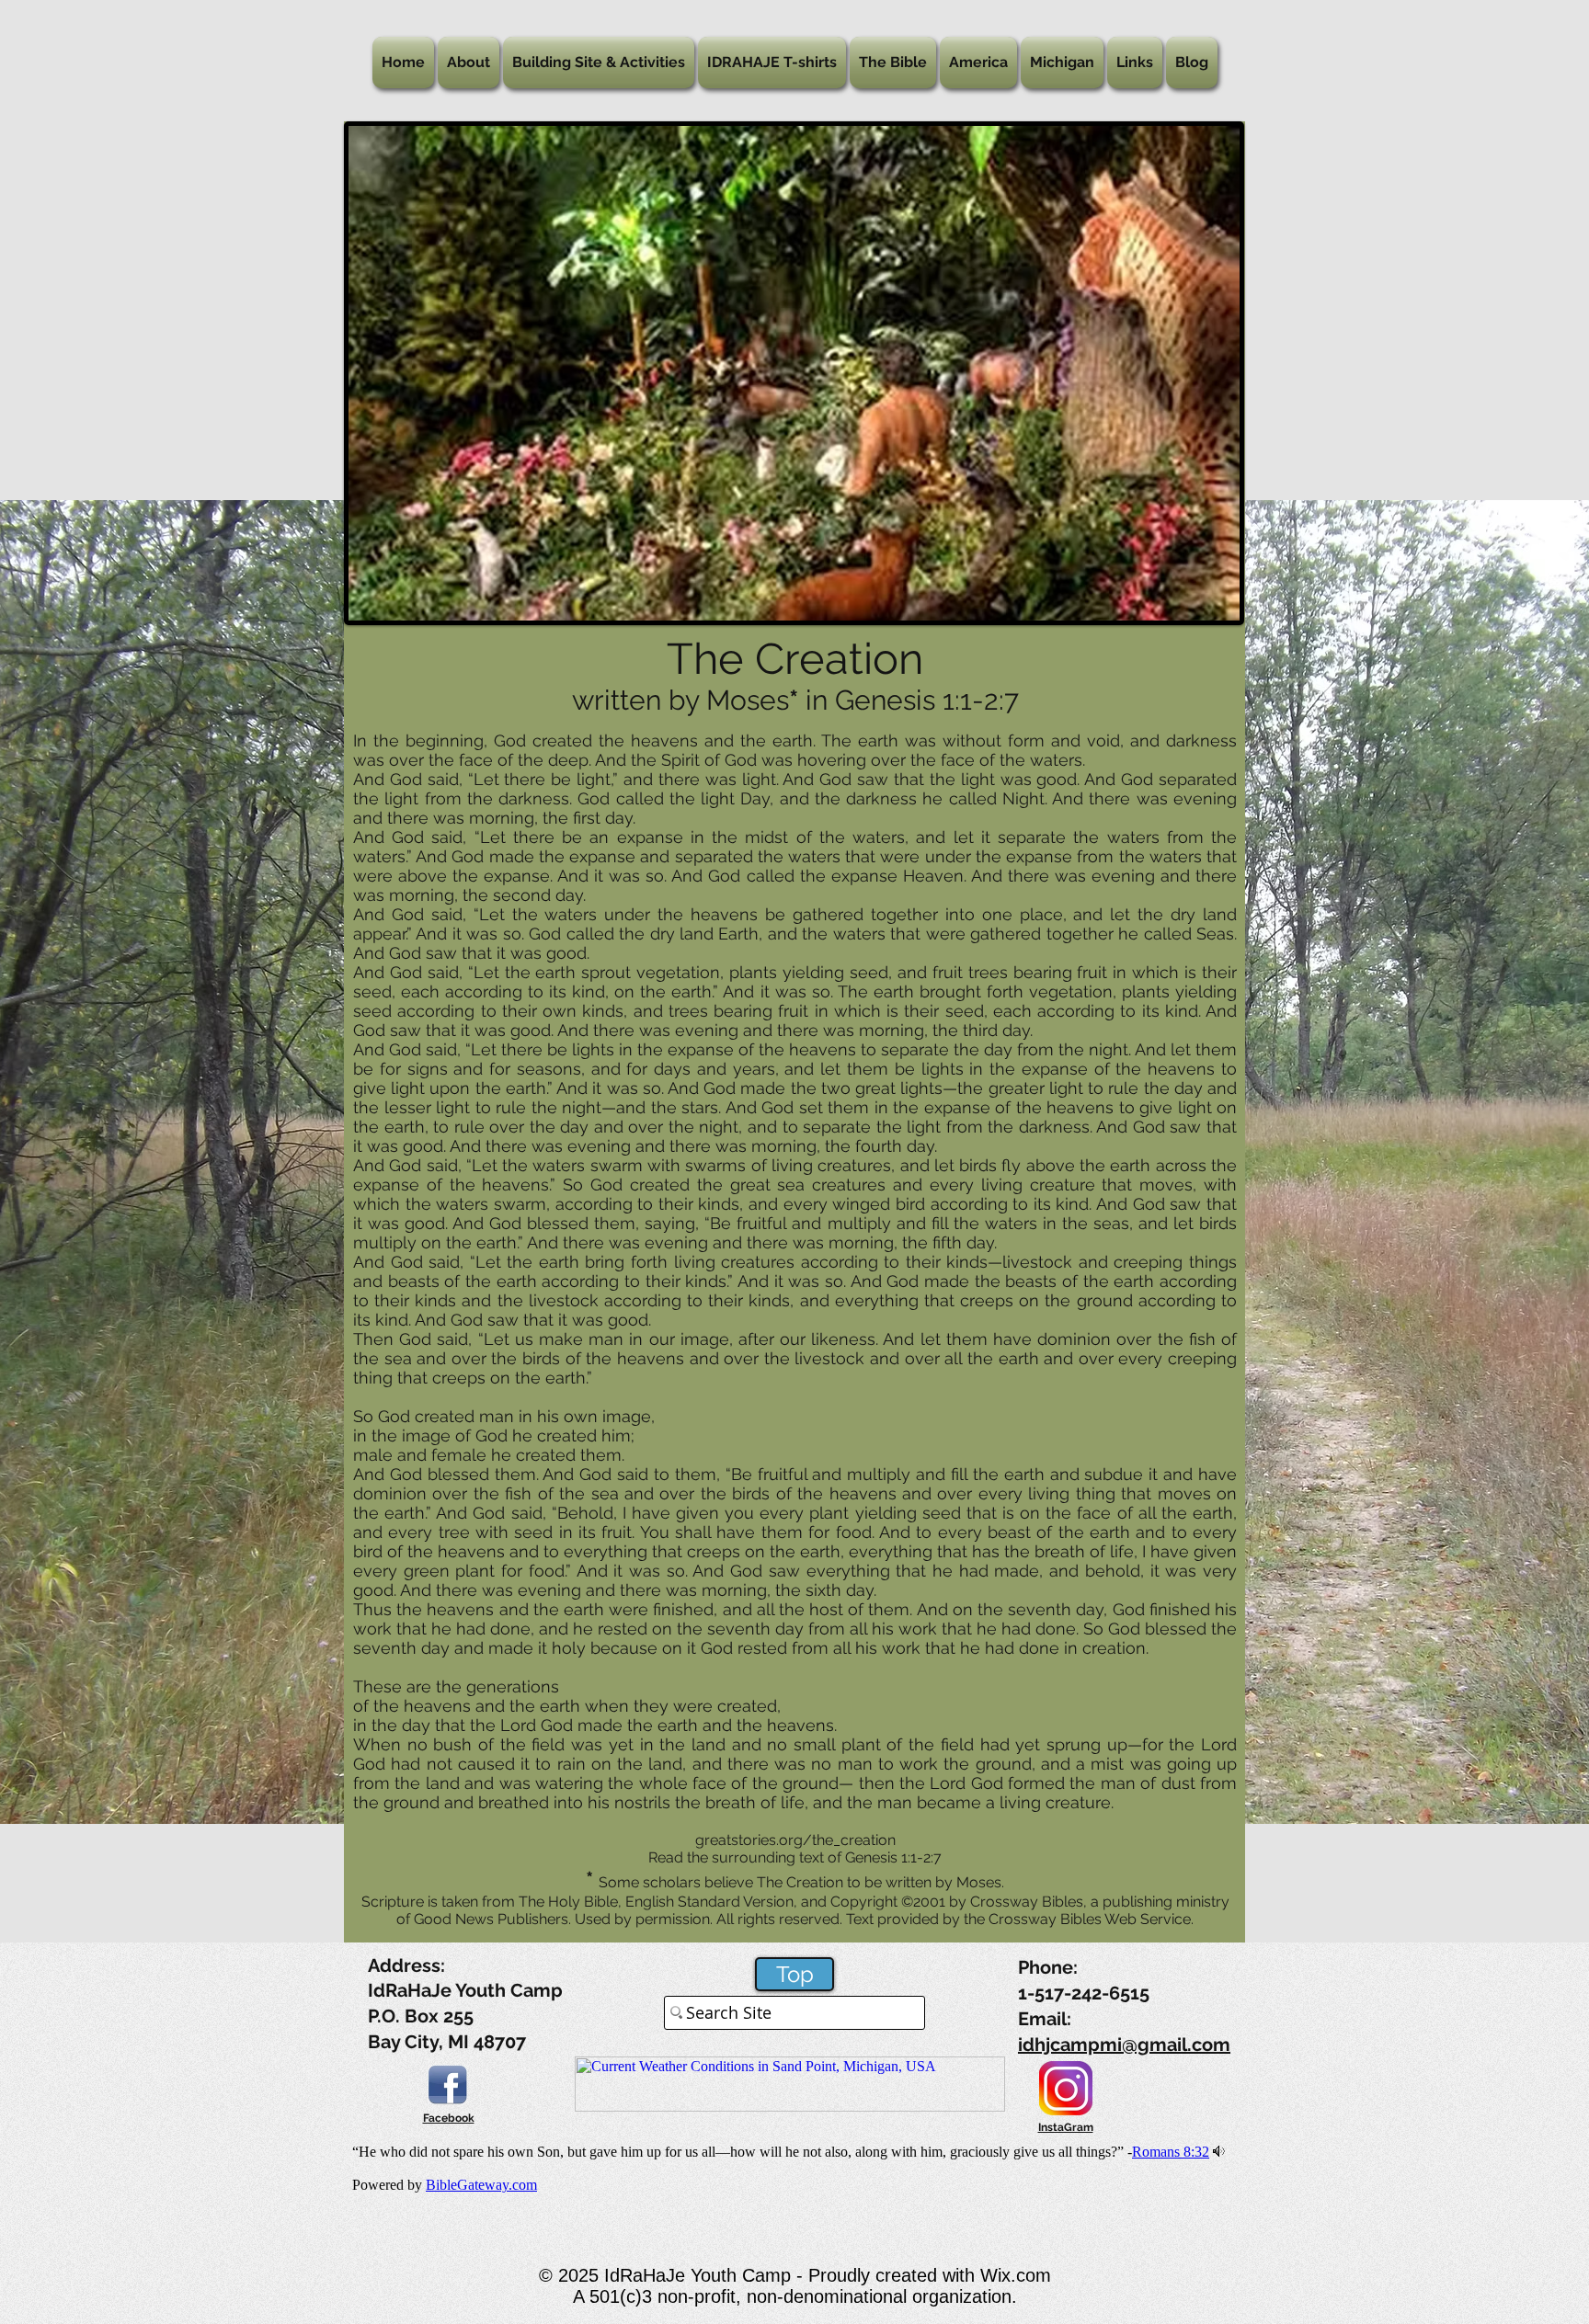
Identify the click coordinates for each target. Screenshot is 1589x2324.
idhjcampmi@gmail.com (1124, 2045)
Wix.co (1008, 2275)
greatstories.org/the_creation (795, 1840)
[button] (469, 63)
